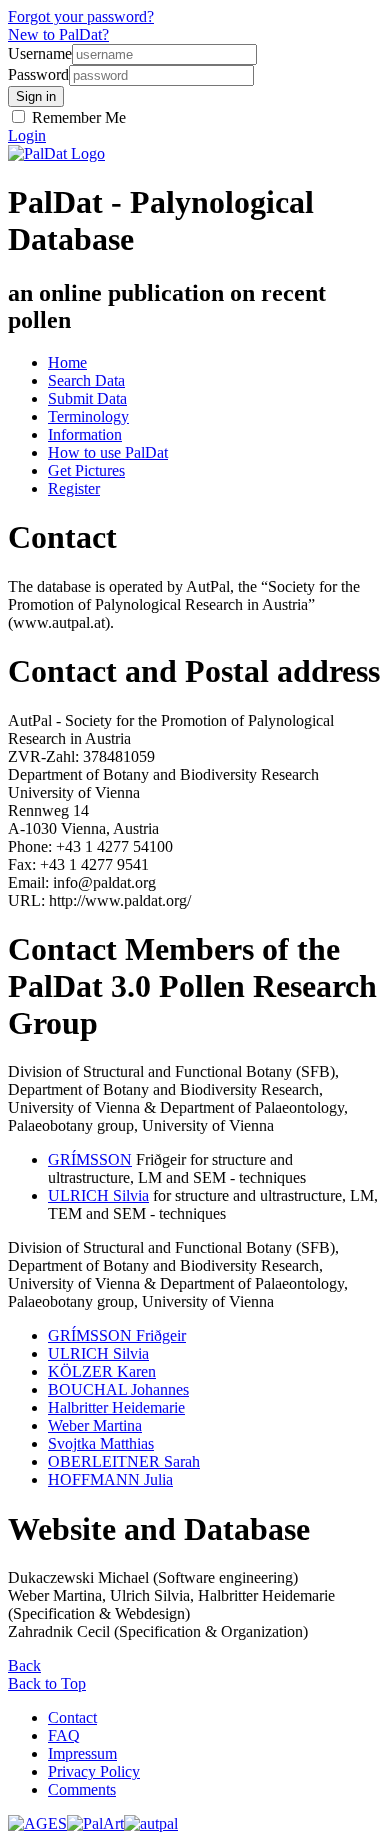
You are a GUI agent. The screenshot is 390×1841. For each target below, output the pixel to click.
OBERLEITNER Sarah (124, 1461)
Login (27, 135)
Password (38, 74)
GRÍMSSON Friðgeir (117, 1335)
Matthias (101, 1443)
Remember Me (77, 117)
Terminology (88, 416)
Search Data (86, 380)
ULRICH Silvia (98, 1195)
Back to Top (47, 1683)
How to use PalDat (108, 452)
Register (74, 488)
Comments (82, 1789)
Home (67, 362)
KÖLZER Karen (102, 1371)
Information (85, 434)
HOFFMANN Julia (110, 1479)
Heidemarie (116, 1407)
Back (24, 1665)
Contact (72, 1717)
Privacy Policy (94, 1771)
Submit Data (87, 398)
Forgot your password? (81, 16)
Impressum (82, 1753)
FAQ (64, 1735)
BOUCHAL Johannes (118, 1389)
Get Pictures (86, 470)
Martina (95, 1425)
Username (40, 53)
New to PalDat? (58, 34)
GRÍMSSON (90, 1159)
